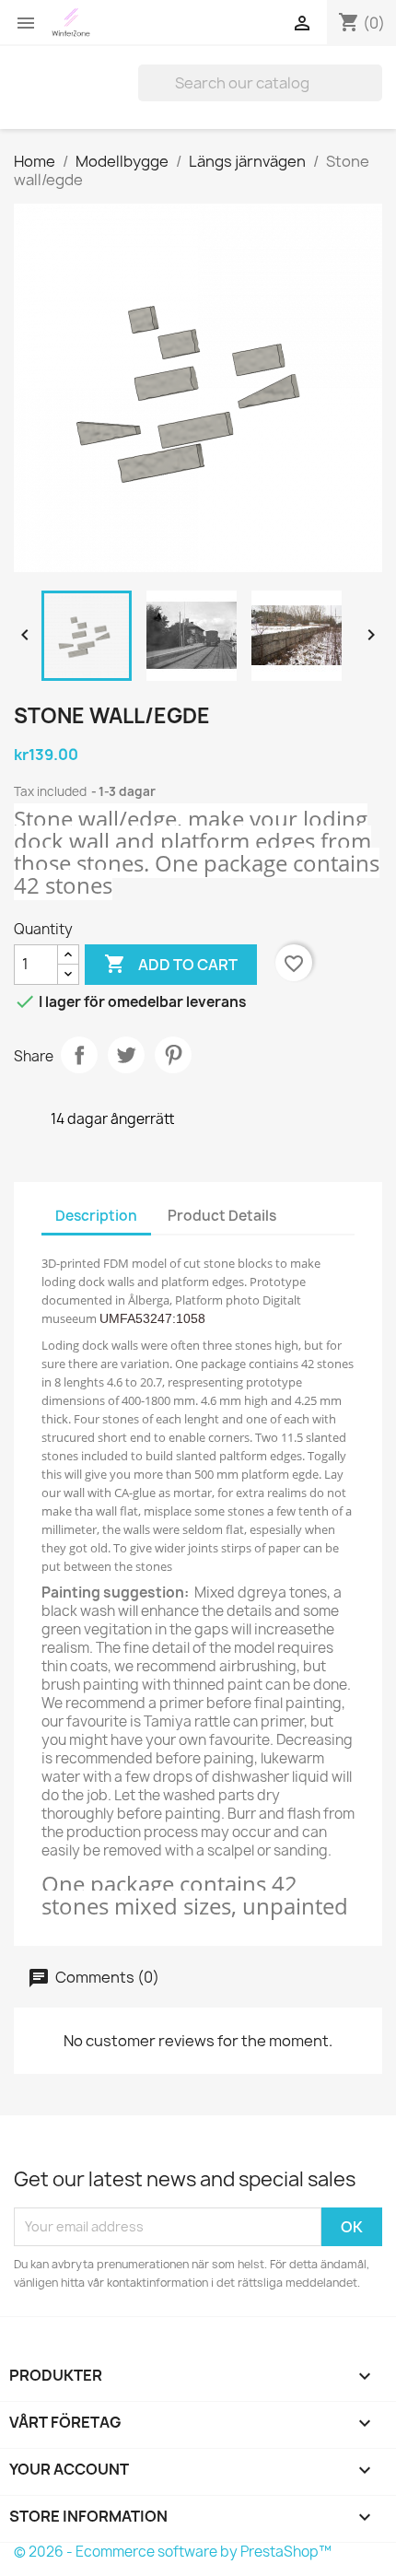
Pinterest (173, 1055)
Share (79, 1055)
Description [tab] (96, 1216)
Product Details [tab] (222, 1216)
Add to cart (171, 964)
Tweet (126, 1055)
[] (375, 96)
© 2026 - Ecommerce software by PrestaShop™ (173, 2552)
